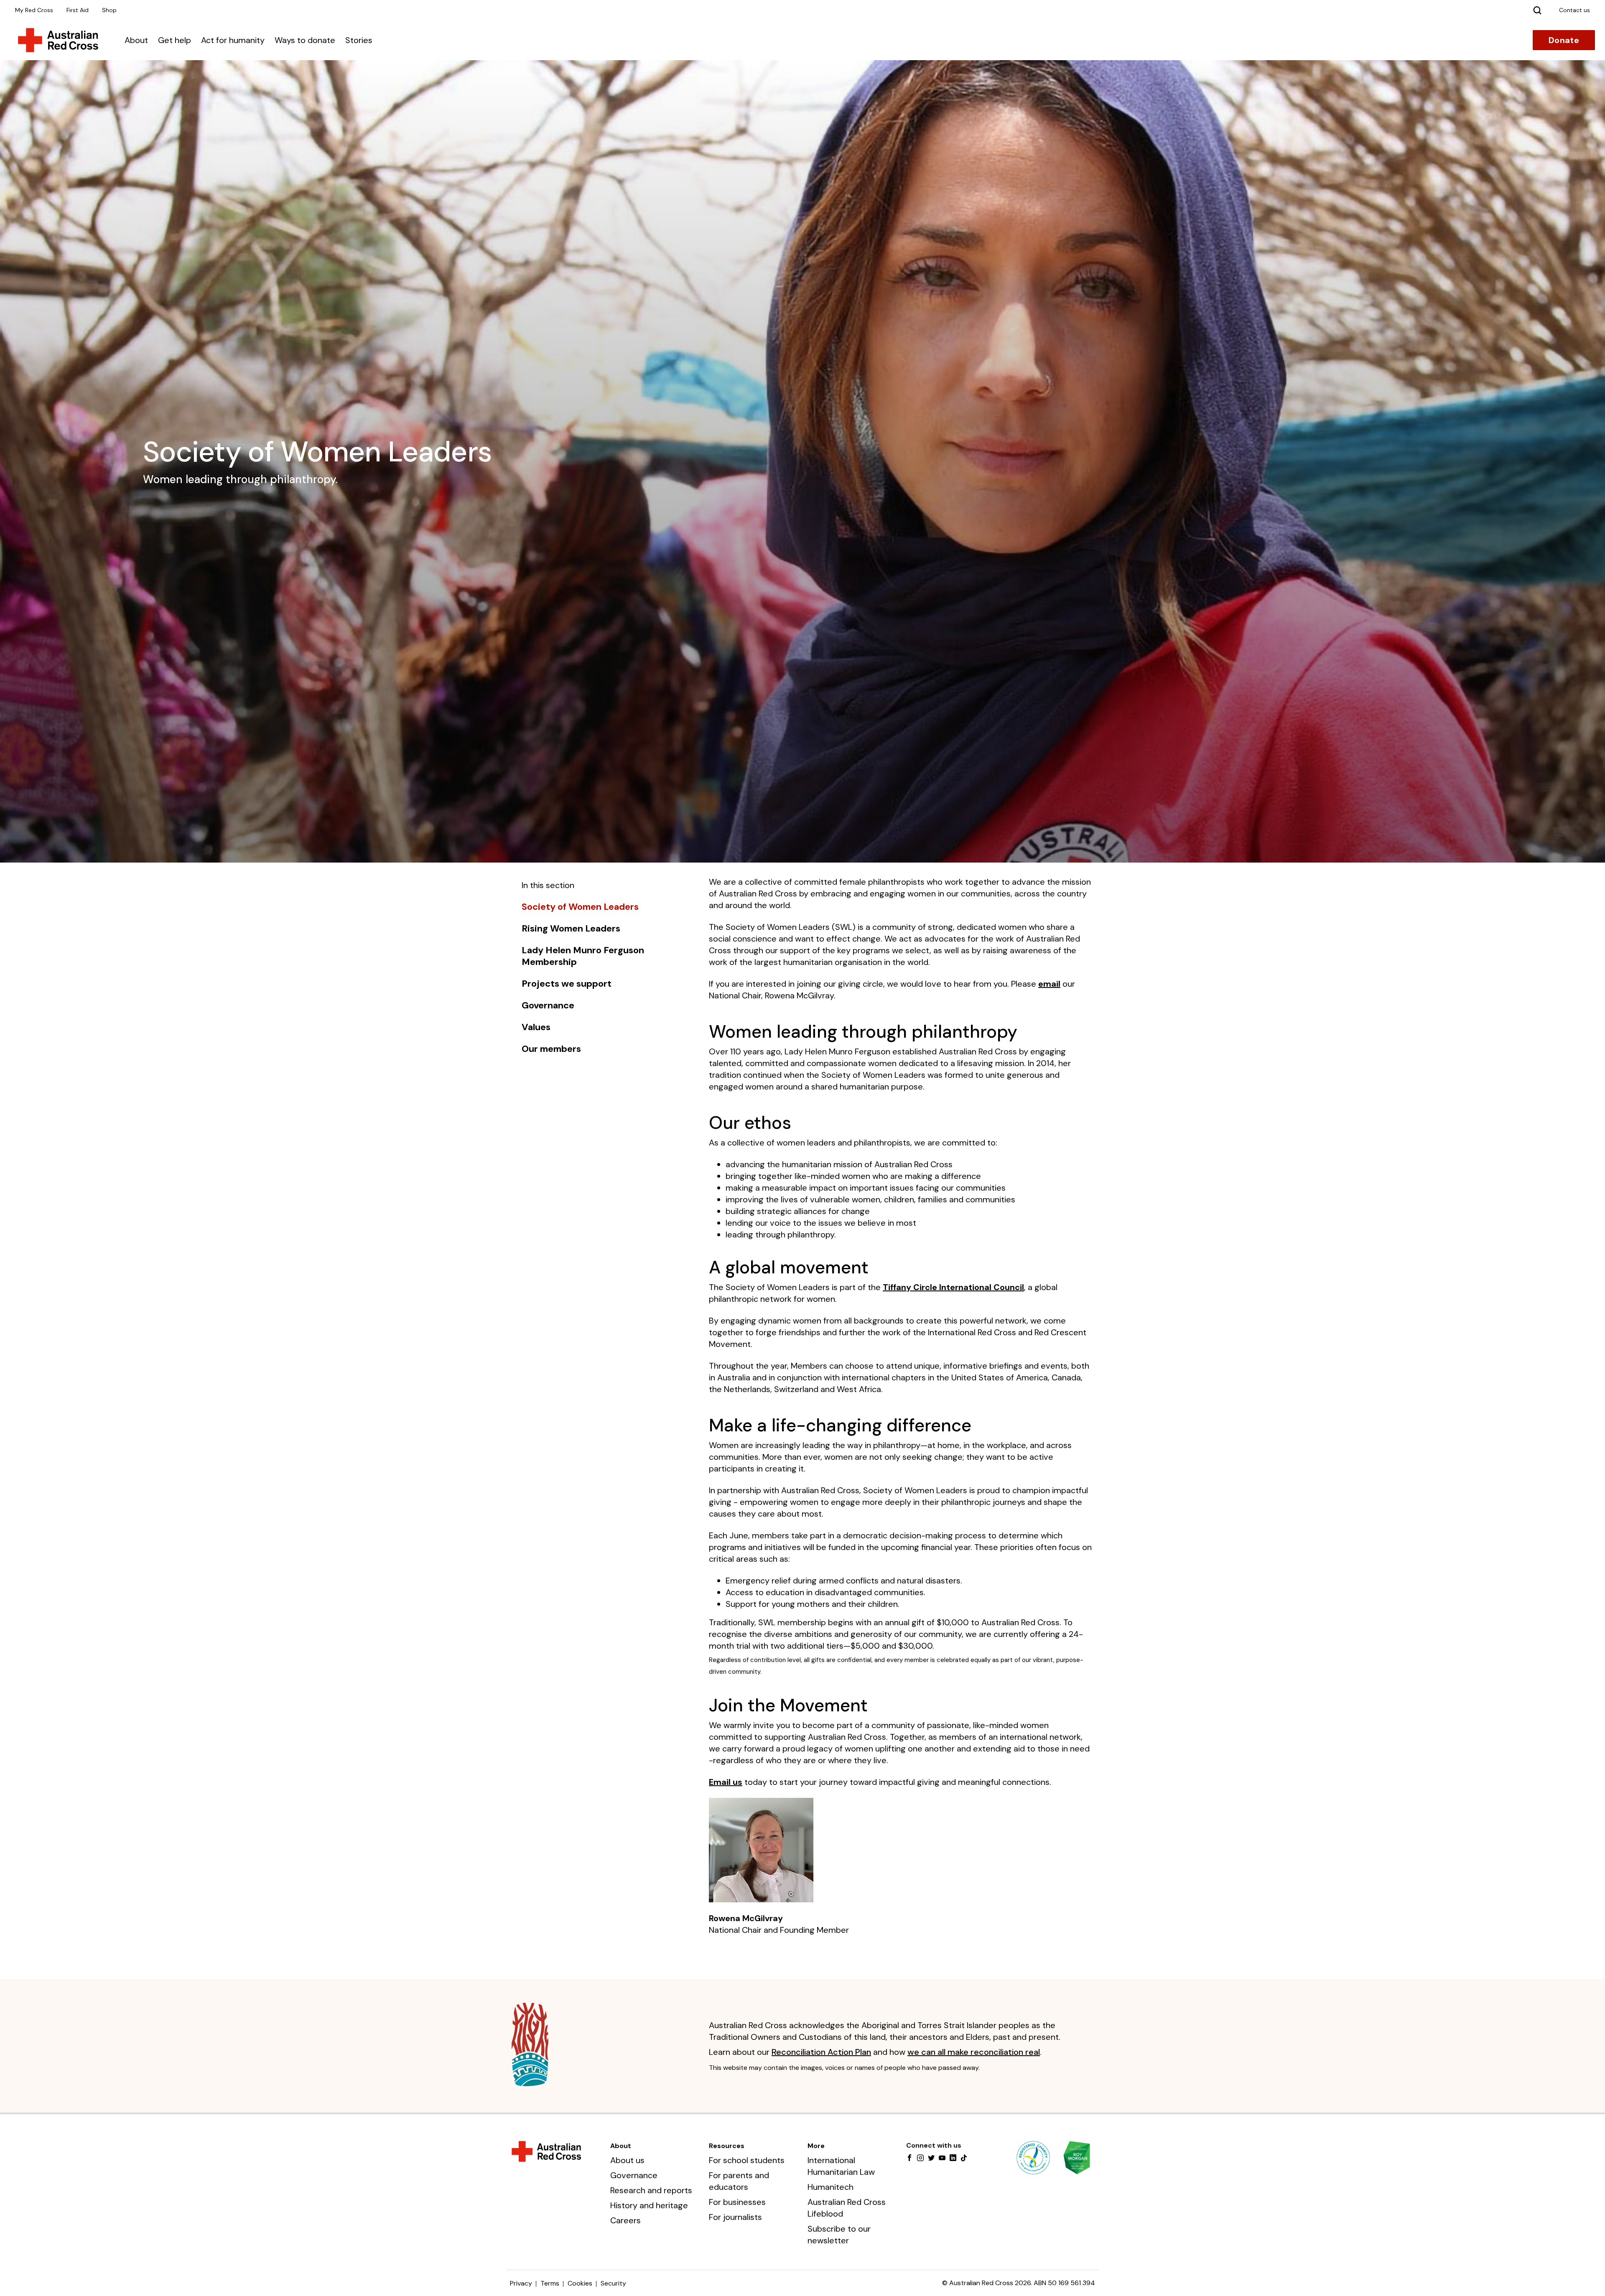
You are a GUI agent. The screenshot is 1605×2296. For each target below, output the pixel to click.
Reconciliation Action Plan (821, 2052)
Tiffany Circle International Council (953, 1287)
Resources (727, 2146)
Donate (1564, 40)
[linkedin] (953, 2159)
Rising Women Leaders (571, 929)
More (816, 2146)
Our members (551, 1049)
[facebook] (909, 2159)
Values (536, 1027)
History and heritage (649, 2205)
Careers (625, 2220)
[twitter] (931, 2159)
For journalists (735, 2217)
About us (627, 2160)
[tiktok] (964, 2159)
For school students (747, 2160)
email (1049, 984)
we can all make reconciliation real (974, 2052)
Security (613, 2283)
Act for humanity (233, 40)
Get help (175, 40)
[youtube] (942, 2159)
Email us (726, 1782)
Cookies (580, 2283)
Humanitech (831, 2187)
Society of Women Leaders (580, 907)
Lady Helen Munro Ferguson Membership (583, 956)
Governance (548, 1005)
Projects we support (567, 984)
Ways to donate (305, 40)
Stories (359, 40)
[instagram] (920, 2159)
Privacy (521, 2283)
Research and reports (651, 2190)
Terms (550, 2283)
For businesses (737, 2202)
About (136, 40)
